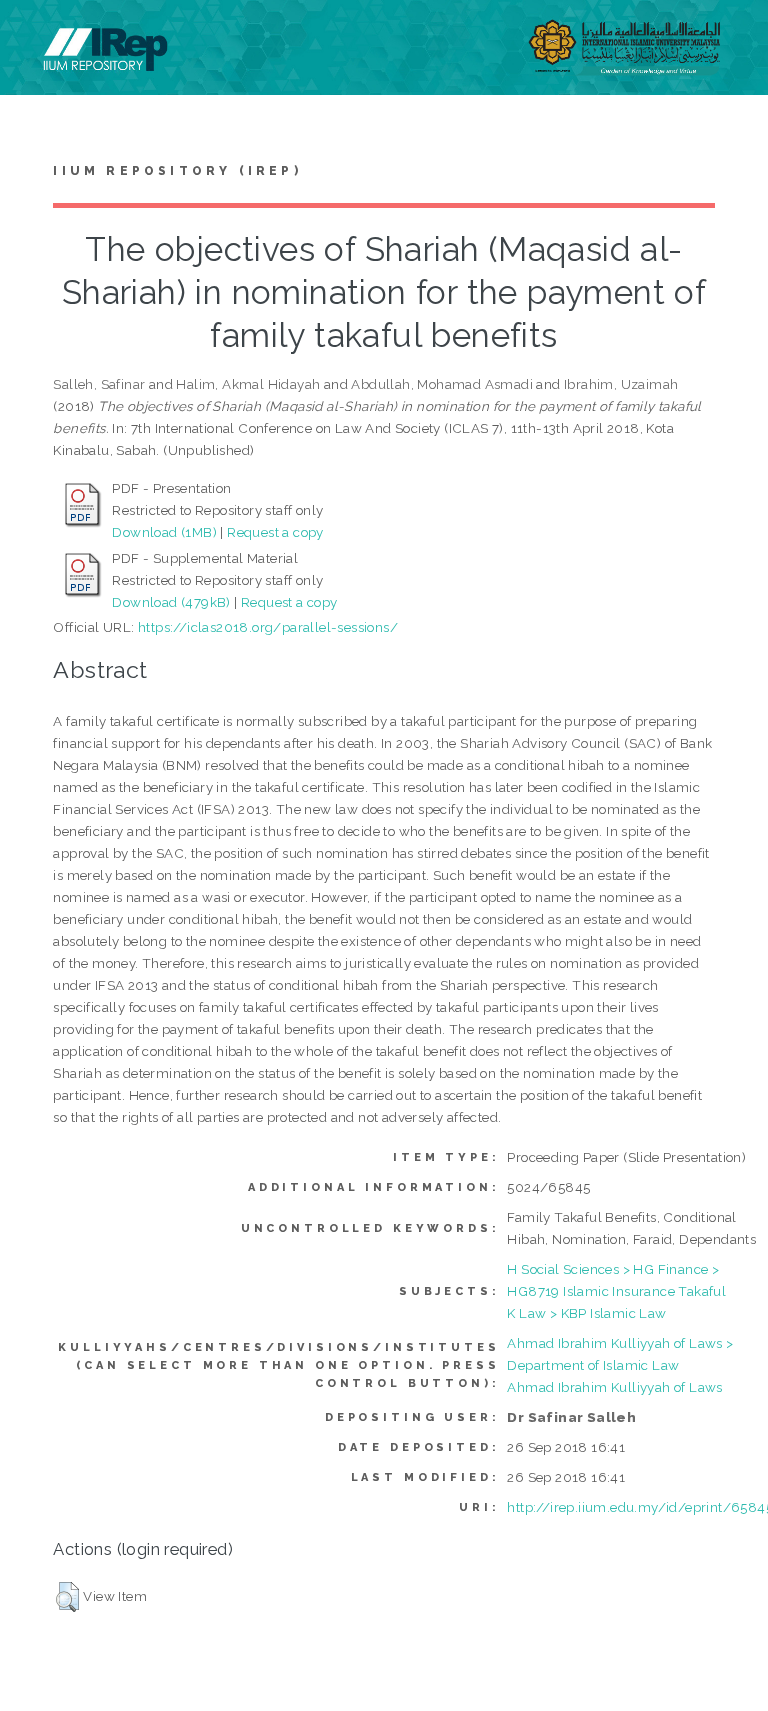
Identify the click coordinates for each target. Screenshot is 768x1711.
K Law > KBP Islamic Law (586, 1313)
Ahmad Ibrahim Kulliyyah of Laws (614, 1387)
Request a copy (275, 532)
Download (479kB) (171, 602)
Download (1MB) (164, 532)
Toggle (36, 37)
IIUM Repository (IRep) (177, 171)
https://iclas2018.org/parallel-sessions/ (268, 627)
